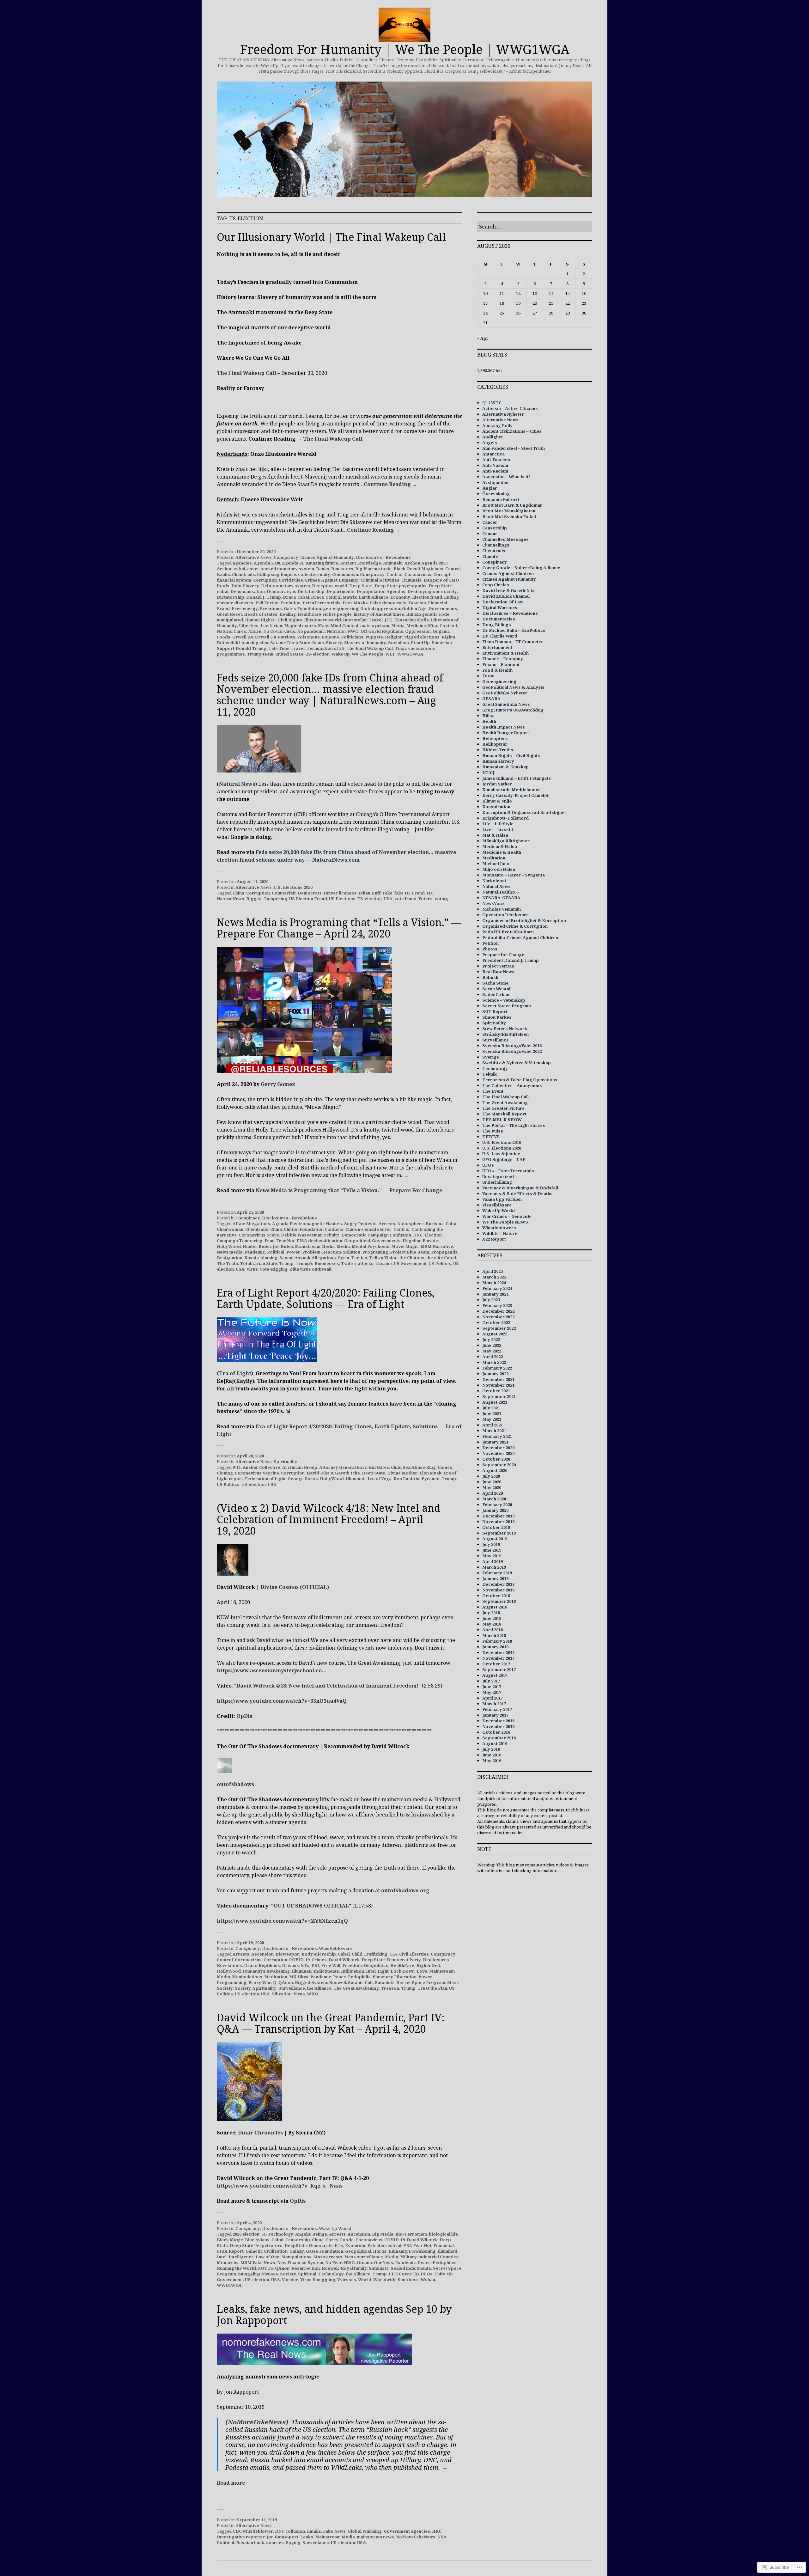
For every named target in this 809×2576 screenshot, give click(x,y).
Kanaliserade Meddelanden (511, 790)
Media (398, 626)
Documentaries (499, 619)
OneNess (383, 2262)
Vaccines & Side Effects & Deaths (517, 1193)
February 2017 (497, 1709)
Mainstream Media (315, 1246)
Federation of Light (265, 1479)
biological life (443, 2234)
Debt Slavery (245, 586)
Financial (438, 603)
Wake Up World (335, 2228)
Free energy (245, 608)
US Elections (342, 899)
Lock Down (403, 1971)
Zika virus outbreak (310, 1269)
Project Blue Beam (410, 1252)
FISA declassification (319, 1241)
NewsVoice (494, 903)
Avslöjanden (495, 482)
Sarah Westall (497, 989)
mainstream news (375, 2537)
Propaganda (444, 1252)
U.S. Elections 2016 (502, 1142)
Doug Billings (497, 625)
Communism (345, 574)
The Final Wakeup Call (246, 373)
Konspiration (496, 807)
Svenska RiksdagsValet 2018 (512, 1046)
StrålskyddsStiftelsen (505, 1034)
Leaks (307, 2537)
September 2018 (499, 1601)
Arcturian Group (300, 1467)
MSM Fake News (258, 2262)
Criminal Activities (380, 580)
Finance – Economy (503, 659)
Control (395, 574)
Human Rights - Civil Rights (274, 620)
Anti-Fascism (496, 460)
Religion (394, 637)
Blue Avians (257, 2240)
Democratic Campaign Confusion (376, 1235)
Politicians (352, 637)
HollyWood (229, 1246)
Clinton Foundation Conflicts (314, 1229)
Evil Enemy (267, 603)
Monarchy (228, 2262)
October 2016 (496, 1732)
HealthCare (402, 1965)
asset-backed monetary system (281, 569)
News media (230, 1252)
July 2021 (491, 1408)
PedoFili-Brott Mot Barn (508, 932)
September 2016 (499, 1738)
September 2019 (499, 1533)
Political (276, 1252)
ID (429, 893)
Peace (340, 1977)
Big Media (383, 2234)
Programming (232, 1982)
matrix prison (375, 626)
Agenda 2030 (267, 563)
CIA (393, 1954)
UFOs (427, 2274)
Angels (490, 443)
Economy (400, 597)
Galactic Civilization (267, 2251)
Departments (341, 591)
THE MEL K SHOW (502, 1120)
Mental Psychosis (371, 1246)
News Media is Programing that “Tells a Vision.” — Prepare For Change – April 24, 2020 (339, 928)
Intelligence (241, 2257)
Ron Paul (403, 1479)
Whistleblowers (336, 1948)
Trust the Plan (432, 1988)
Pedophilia (359, 1977)
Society (243, 1988)
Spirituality (286, 1462)
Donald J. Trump (264, 597)
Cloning (225, 1473)
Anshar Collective (262, 1467)
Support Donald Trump (242, 648)
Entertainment (497, 647)
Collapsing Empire (277, 574)
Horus (380, 2251)
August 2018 (495, 1607)
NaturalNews (231, 899)
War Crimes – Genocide (507, 1216)
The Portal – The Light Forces (514, 1125)
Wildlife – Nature (500, 1233)
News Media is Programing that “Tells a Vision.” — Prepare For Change (349, 1190)
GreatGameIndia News (506, 704)
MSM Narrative (437, 1246)
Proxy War (260, 1982)
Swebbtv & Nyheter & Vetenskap (517, 1063)
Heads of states (261, 614)
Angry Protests (360, 1224)
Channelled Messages (505, 539)
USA (388, 899)
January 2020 (495, 1510)
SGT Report (495, 1011)
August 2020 (495, 1470)
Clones (445, 1467)
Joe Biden (283, 1246)
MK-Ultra (299, 1977)
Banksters (342, 569)
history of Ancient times (379, 614)
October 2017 (496, 1664)
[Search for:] (535, 227)
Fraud (223, 608)
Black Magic (230, 2240)
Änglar (490, 488)
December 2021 (498, 1379)
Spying (293, 2542)
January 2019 (495, 1578)
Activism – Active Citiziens (510, 408)
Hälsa (488, 716)
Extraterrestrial (384, 2245)
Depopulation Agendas (381, 591)
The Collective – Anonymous (512, 1085)
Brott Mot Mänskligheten (509, 511)
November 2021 (498, 1385)
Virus (252, 1269)
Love (422, 1971)
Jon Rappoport (283, 2537)
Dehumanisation (248, 591)
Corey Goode (340, 2240)
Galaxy (297, 2251)
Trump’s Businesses (317, 1263)
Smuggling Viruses (258, 2274)
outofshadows (235, 1784)
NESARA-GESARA (501, 898)
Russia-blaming (261, 1258)
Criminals (411, 580)
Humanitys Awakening (266, 1971)
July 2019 (491, 1544)
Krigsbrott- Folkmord (505, 818)
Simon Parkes (497, 1017)
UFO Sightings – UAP (504, 1159)
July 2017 (491, 1681)
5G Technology (277, 2234)
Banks (323, 569)
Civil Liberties (414, 1954)
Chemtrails (243, 574)
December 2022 (498, 1311)
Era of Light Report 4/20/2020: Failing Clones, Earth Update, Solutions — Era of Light (326, 1298)
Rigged (254, 899)
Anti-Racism (495, 471)
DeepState (296, 2245)
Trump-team (260, 654)
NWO (353, 631)
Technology (331, 2274)
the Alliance (319, 1988)
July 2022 (491, 1340)
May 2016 (492, 1761)
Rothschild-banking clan (243, 643)
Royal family (354, 2268)
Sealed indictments (411, 2268)
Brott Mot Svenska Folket (509, 516)
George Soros (303, 1479)
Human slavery (498, 761)
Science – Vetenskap (504, 1000)
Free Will (331, 1965)
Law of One (268, 2257)
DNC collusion (290, 2531)
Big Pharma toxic (373, 569)
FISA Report (230, 2251)
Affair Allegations (251, 1224)
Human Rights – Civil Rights (511, 755)
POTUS (265, 2268)
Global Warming (365, 2531)
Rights (448, 637)
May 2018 (492, 1624)
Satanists (385, 1982)
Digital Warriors (500, 607)
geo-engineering (341, 608)
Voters (426, 899)
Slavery (334, 643)
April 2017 (493, 1698)
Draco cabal (296, 597)
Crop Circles (496, 585)
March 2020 (494, 1499)
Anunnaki (393, 563)
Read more (231, 2483)
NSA (442, 2537)
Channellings (496, 545)
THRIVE (491, 1137)
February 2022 (497, 1368)
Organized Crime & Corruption (515, 926)
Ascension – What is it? (506, 477)
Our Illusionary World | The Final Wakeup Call (331, 237)
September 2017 (499, 1670)
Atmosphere (411, 1224)
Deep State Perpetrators (256, 2245)
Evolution (290, 603)
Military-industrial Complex (429, 2257)
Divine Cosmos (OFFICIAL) (295, 1587)
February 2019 (497, 1573)
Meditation (276, 1977)
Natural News (237, 784)
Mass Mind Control (338, 626)
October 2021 (496, 1391)
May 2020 (492, 1487)
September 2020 (499, 1465)
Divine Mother (402, 1473)
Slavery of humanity (365, 643)
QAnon (286, 1982)
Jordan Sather (497, 784)
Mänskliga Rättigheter (506, 841)
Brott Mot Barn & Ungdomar (512, 505)
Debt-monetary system (286, 586)
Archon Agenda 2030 (426, 563)
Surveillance (292, 1988)
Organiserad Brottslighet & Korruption (524, 920)
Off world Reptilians (382, 631)
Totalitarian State (259, 1263)
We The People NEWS (505, 1222)
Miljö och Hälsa (499, 869)
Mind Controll (442, 626)
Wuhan (428, 2280)
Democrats (310, 893)
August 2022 (495, 1334)
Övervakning (496, 494)
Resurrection (306, 2268)
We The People (368, 654)
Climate (490, 556)
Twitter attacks (357, 1263)
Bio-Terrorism (411, 2234)
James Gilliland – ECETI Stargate (517, 778)
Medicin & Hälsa (500, 846)
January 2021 (495, 1442)
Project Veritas (498, 966)
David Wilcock (344, 1960)
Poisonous (308, 637)
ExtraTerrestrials (322, 603)
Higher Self (428, 1965)
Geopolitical (357, 1241)
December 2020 (498, 1448)
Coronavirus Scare (259, 1235)
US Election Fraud (308, 899)
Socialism (398, 643)
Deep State (361, 586)
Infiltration (353, 1971)
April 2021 (493, 1425)
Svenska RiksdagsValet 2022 (512, 1051)
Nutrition (336, 631)
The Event (493, 1091)
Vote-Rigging (274, 1269)
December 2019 (498, 1516)
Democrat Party (404, 1960)
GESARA (491, 699)
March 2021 (494, 1431)
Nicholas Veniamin (502, 909)
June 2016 (492, 1755)
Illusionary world (322, 620)
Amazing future (322, 563)
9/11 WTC (492, 403)
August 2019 (495, 1539)
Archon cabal (231, 569)
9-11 (237, 1467)
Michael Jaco (496, 864)
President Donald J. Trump (511, 960)
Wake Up (341, 654)
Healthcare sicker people (325, 614)
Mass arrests (328, 2257)
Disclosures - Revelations (383, 557)
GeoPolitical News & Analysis (513, 687)
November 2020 (498, 1453)
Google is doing (251, 837)
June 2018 (492, 1618)
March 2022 (494, 1362)
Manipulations (247, 1977)
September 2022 (499, 1328)
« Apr (483, 338)
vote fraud (405, 899)
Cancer (490, 522)
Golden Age (414, 608)
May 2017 (492, 1692)
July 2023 (491, 1300)
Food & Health (497, 670)
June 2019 (492, 1550)
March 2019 (494, 1567)
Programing (375, 1252)
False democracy (388, 603)
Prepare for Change (503, 955)
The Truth (227, 1263)
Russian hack (250, 2542)
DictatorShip (231, 597)
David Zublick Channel (506, 596)
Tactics (359, 1258)
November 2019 (498, 1522)
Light (383, 1971)
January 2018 (495, 1647)
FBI (315, 1965)
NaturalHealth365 (500, 892)
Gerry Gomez (278, 1084)
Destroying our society (432, 591)
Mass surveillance (364, 2257)
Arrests (387, 1224)
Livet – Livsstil (498, 829)
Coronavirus (418, 574)
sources (275, 2542)
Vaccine (290, 2280)
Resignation (230, 1258)
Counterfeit (284, 893)
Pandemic (255, 1252)
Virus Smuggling (318, 2280)
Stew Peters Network (505, 1029)
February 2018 (497, 1641)
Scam (318, 643)
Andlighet (493, 437)
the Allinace (358, 2274)
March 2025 (494, 1277)
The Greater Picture (503, 1108)
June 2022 (492, 1345)
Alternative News (254, 557)
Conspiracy (286, 557)
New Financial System (300, 2262)
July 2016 (491, 1749)
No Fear (334, 2262)
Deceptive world (330, 586)
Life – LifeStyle (498, 824)
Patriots (286, 637)
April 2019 (493, 1561)
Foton (488, 676)
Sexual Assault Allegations (308, 1258)
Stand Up (420, 643)
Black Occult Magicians (418, 569)
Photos (490, 949)
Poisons (330, 637)
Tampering (275, 899)
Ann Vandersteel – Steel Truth (514, 448)
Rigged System (311, 1982)
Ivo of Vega (380, 1479)
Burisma (435, 1224)
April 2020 (493, 1493)
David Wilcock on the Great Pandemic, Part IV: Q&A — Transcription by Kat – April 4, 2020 (331, 2023)
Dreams (290, 1965)
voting (441, 899)
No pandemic (311, 631)
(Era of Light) (235, 1373)
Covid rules (291, 580)
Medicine (416, 626)
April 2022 (493, 1357)
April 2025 (493, 1271)
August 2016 (495, 1743)
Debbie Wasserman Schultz (310, 1235)
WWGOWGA (410, 654)
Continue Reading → (390, 484)
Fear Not (285, 1241)
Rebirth (490, 977)
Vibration (282, 1994)
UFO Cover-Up (404, 2274)
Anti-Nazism (495, 465)
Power (293, 1252)
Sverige (491, 1057)
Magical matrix (300, 626)
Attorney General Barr (343, 1467)
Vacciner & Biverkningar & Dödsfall (520, 1188)
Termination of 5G (325, 648)
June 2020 (492, 1482)
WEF (390, 654)
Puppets (374, 637)
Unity (440, 2274)
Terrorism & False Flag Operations (520, 1080)
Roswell (338, 1982)
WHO (313, 1994)
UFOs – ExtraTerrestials (508, 1171)
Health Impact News (504, 727)
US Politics (440, 1263)
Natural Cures (231, 631)
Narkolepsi (494, 881)
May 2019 (492, 1556)
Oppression (418, 631)
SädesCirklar (496, 994)
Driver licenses (340, 893)
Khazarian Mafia (411, 620)
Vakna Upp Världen (502, 1199)
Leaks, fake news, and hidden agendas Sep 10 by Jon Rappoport (334, 2314)
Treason (390, 1988)
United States (289, 654)
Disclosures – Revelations (510, 613)
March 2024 (494, 1283)
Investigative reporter (241, 2537)
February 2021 (497, 1436)
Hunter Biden (257, 1246)
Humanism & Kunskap (505, 767)
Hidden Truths (498, 750)
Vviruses (347, 2280)
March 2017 (494, 1704)
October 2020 (496, 1459)
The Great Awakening (356, 1988)
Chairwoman (230, 1229)
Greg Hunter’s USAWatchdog (513, 710)
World (365, 2280)
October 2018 (496, 1596)
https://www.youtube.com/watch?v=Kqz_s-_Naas (280, 2186)
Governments (443, 608)
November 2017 (498, 1658)
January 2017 (495, 1715)
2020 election (246, 2234)
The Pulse (493, 1131)
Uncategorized (498, 1176)
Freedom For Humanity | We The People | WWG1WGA (405, 49)
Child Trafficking (370, 1954)
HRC (437, 2531)
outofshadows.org (405, 1890)
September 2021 (499, 1396)
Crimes (319, 1960)
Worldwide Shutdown (396, 2280)
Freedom (352, 1965)
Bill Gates (379, 1467)
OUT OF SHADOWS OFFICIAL (311, 1906)
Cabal (452, 1224)
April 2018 (493, 1630)
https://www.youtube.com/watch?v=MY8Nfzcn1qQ (282, 1921)
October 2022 (496, 1322)
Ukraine (384, 1263)
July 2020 (491, 1476)
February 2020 (497, 1505)
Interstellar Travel (363, 620)
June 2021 (492, 1413)
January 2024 (495, 1294)
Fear (269, 1241)
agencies (242, 563)
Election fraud (427, 597)
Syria (344, 1258)
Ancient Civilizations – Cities (512, 431)
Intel (371, 1971)
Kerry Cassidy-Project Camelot (515, 795)
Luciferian (271, 626)
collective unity (314, 574)
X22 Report (494, 1239)
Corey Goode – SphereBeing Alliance (521, 568)
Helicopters (495, 738)
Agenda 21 (293, 563)
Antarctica (493, 454)
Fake (387, 893)
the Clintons (412, 1258)
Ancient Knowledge (361, 563)
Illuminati (356, 1479)
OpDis (244, 1716)
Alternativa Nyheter (503, 414)
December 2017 (498, 1652)
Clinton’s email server (368, 1229)
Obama (364, 2262)
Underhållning (497, 1182)
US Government (410, 1263)
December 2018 (498, 1584)
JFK (388, 620)
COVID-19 (299, 1960)
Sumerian (442, 643)
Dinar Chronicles (260, 2133)
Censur (490, 534)
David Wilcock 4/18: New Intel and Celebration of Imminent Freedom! (327, 1686)
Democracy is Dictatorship (296, 591)
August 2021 (495, 1402)
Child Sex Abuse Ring (413, 1467)
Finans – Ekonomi (501, 664)
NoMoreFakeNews (416, 2537)
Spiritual (307, 2274)
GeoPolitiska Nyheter (505, 693)
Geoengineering (499, 681)
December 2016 (498, 1721)
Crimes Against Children (508, 573)
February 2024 (497, 1288)
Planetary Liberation (395, 1977)
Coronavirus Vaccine (257, 1473)
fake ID (402, 893)
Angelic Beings (311, 2234)
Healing (288, 614)
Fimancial (444, 2245)
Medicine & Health (502, 852)
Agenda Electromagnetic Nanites (307, 1224)
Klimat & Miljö (497, 801)
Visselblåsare (497, 1205)
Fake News (334, 2531)
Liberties (249, 626)
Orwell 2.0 (243, 637)
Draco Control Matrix (334, 597)
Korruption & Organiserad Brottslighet (524, 812)
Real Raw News (498, 972)
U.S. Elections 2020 (293, 887)
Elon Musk (430, 1473)
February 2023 (497, 1305)
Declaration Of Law (503, 602)
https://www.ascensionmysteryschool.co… (272, 1670)
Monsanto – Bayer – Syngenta (514, 875)
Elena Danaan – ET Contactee (513, 642)
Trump (286, 1263)
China (238, 893)
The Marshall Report (504, 1114)
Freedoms (271, 608)
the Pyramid (427, 1479)
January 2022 (495, 1374)
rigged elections (422, 637)
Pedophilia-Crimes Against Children (520, 937)
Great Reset (229, 614)
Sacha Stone (495, 983)
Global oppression (380, 608)
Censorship (298, 2240)
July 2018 (491, 1613)
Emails (314, 2531)
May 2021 (492, 1419)
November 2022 (498, 1317)
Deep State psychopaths (401, 586)
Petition (490, 943)
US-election (317, 654)
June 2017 (492, 1687)
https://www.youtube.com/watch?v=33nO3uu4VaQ (282, 1701)
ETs (305, 1965)
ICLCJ (488, 772)
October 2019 (496, 1527)
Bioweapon (288, 1954)
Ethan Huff (369, 893)
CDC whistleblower (253, 2531)
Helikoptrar (495, 744)
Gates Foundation (302, 608)
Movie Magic (405, 1246)
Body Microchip (319, 1954)
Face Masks (355, 603)
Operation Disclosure (505, 915)
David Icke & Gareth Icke (333, 1473)
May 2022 (492, 1351)
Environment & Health (505, 653)
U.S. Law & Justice (501, 1154)
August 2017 (495, 1675)
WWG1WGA (229, 2285)
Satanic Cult (360, 1982)
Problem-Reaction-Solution (331, 1252)
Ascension (262, 1954)
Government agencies (407, 2531)
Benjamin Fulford (501, 499)
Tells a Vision (383, 1258)
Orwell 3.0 (265, 637)
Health (489, 721)
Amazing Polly (497, 425)
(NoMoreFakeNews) (257, 2422)
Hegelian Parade (420, 1241)
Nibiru (255, 631)
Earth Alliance (374, 597)
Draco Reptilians (262, 1965)
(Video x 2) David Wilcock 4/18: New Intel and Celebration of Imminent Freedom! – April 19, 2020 (329, 1519)
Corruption (265, 580)
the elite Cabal (441, 1258)
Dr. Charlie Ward (500, 636)
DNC (418, 1235)
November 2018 (498, 1590)
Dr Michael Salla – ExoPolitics (514, 630)
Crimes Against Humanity (327, 557)
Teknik (490, 1074)
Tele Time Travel (286, 648)
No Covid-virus (279, 631)
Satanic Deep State (290, 643)
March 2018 (494, 1635)
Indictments (326, 1971)
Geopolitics (376, 1965)
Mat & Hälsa (495, 835)
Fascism (417, 603)
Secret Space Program (421, 1982)
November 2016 (498, 1726)
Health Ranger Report (506, 733)
